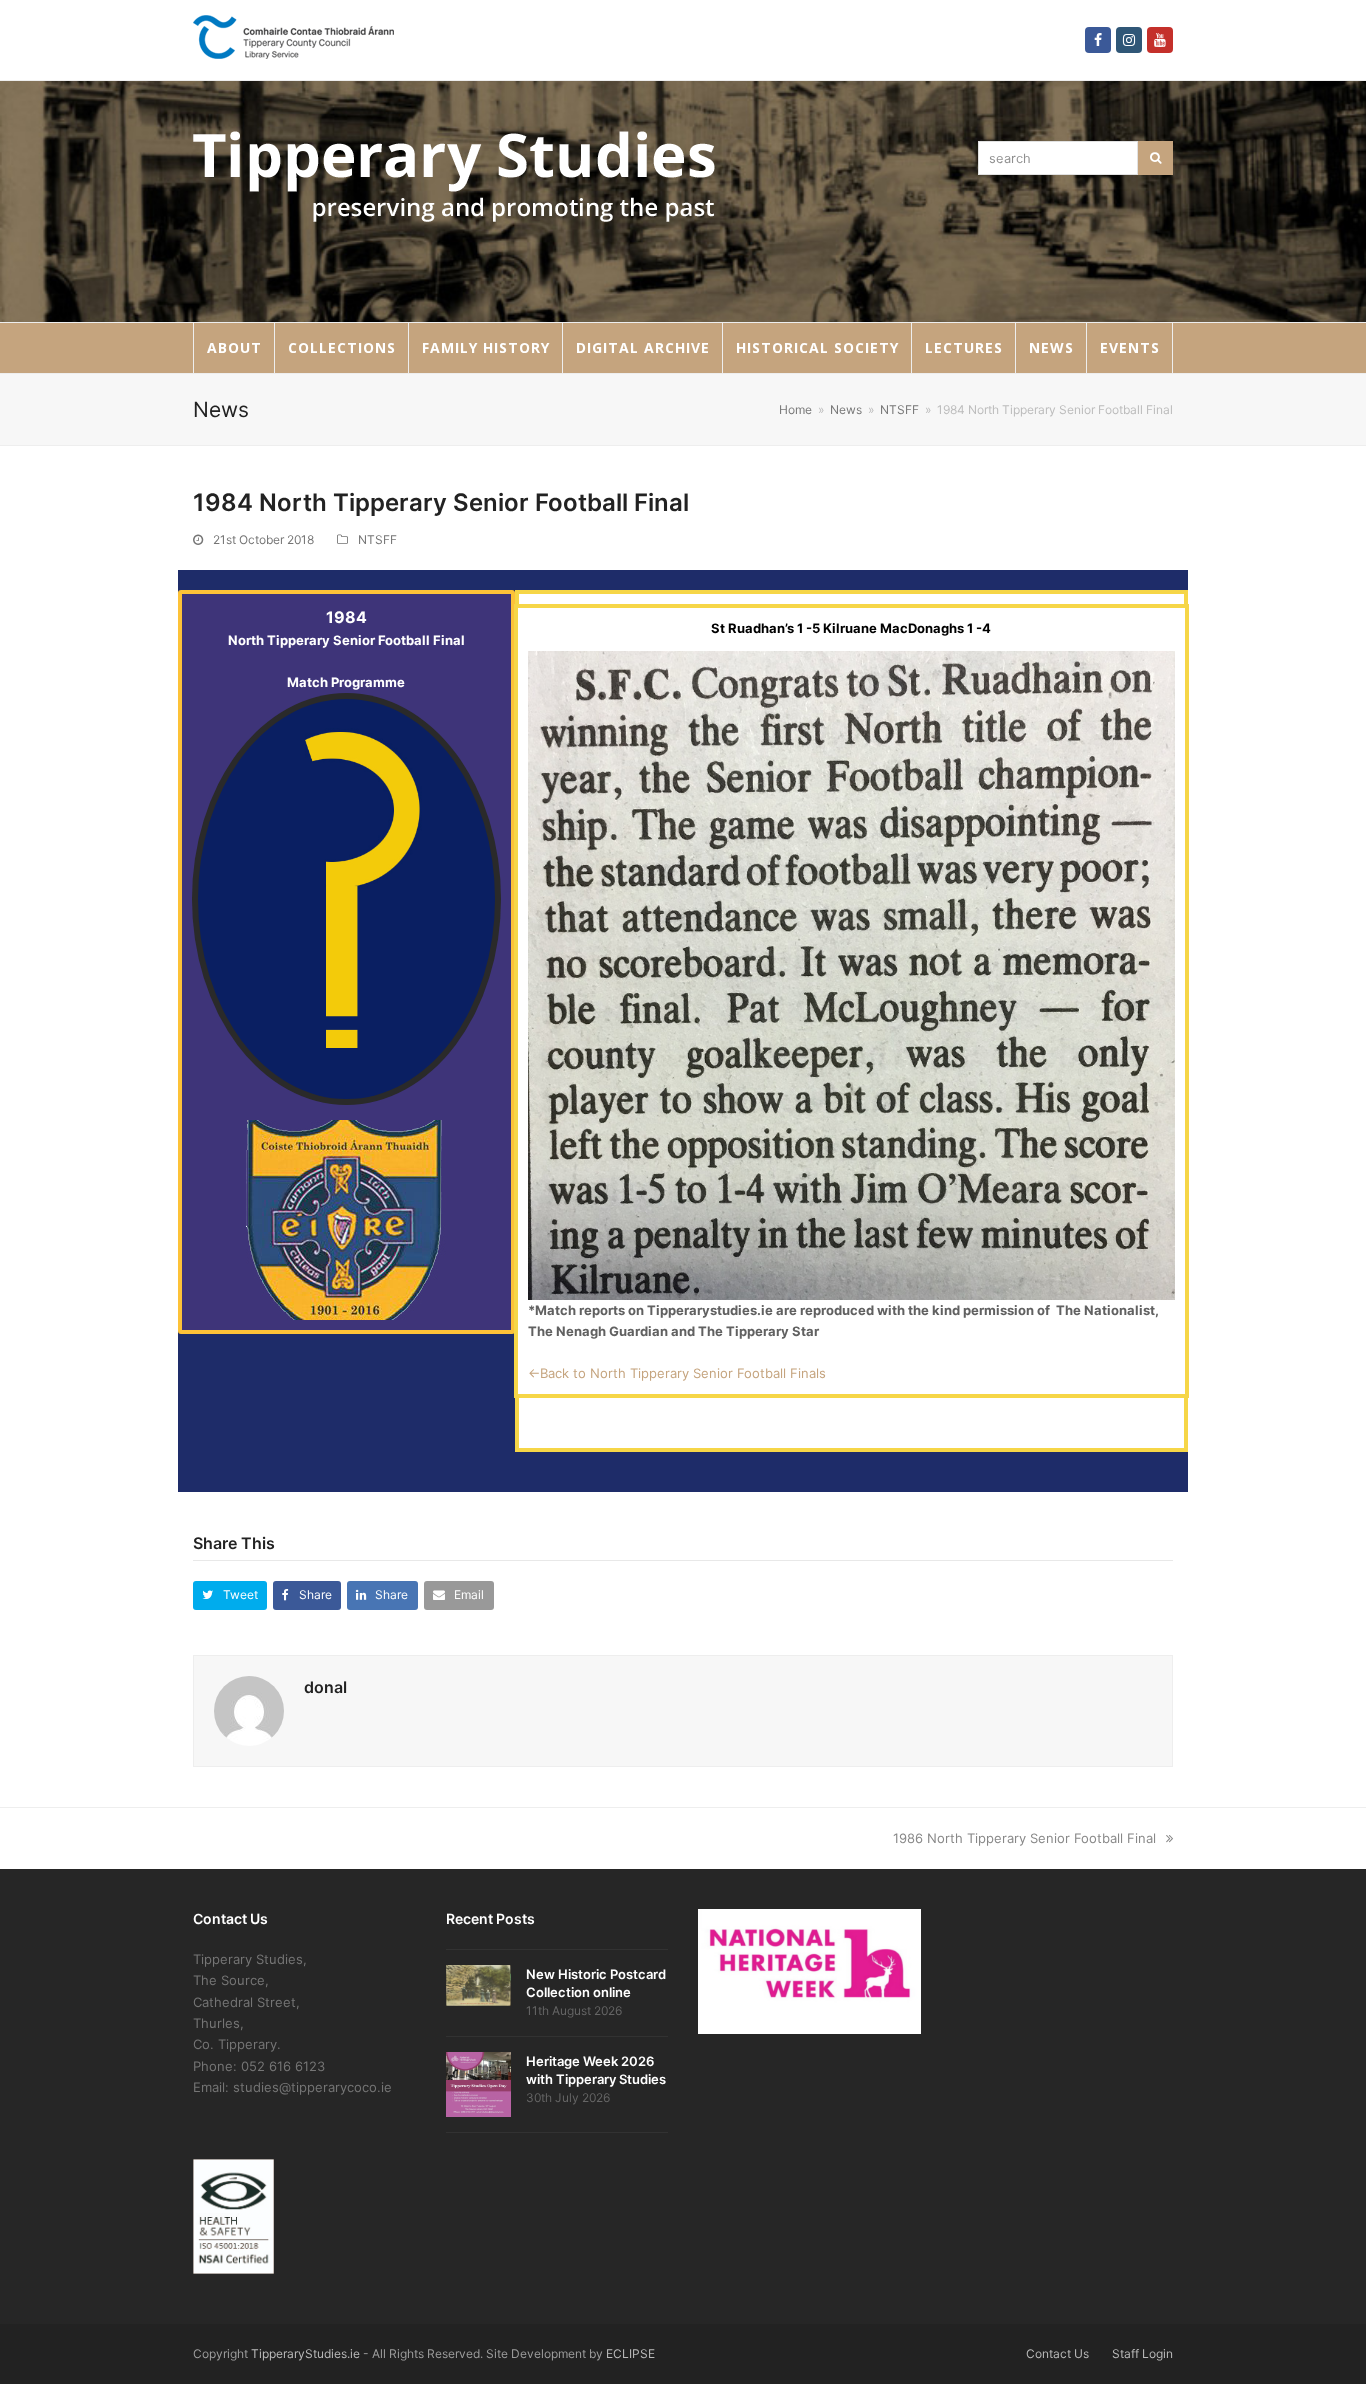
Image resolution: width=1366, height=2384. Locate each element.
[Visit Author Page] (249, 1709)
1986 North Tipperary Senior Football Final (1024, 1838)
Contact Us (1057, 2353)
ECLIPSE (630, 2353)
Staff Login (1142, 2353)
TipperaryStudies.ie (305, 2353)
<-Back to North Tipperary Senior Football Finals (677, 1373)
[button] (230, 1595)
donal (325, 1687)
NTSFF (377, 539)
